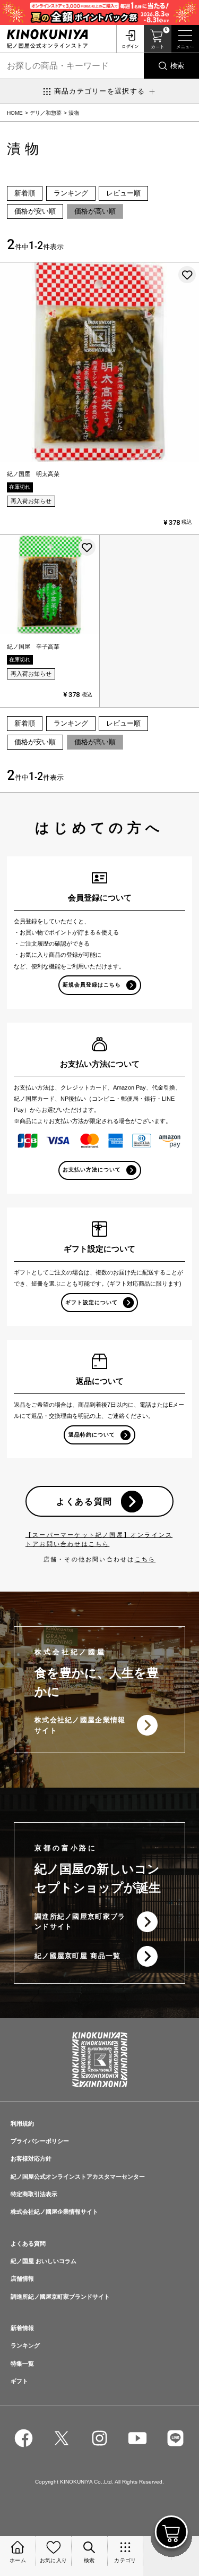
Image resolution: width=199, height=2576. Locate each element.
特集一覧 (22, 2364)
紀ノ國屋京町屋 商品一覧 (78, 1956)
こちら (145, 1559)
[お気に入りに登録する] (187, 275)
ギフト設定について (92, 1302)
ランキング (71, 193)
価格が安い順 (35, 211)
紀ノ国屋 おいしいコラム (44, 2261)
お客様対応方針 (31, 2158)
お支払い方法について (92, 1170)
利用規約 (22, 2123)
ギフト (19, 2381)
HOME (15, 113)
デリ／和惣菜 (46, 113)
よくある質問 (84, 1501)
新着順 (25, 193)
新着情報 (22, 2328)
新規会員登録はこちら (92, 985)
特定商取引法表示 (34, 2194)
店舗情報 (22, 2279)
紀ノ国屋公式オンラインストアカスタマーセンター (78, 2177)
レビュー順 (123, 193)
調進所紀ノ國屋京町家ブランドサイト (80, 1922)
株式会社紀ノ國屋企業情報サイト (80, 1725)
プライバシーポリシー (40, 2141)
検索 (177, 66)
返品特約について (92, 1435)
